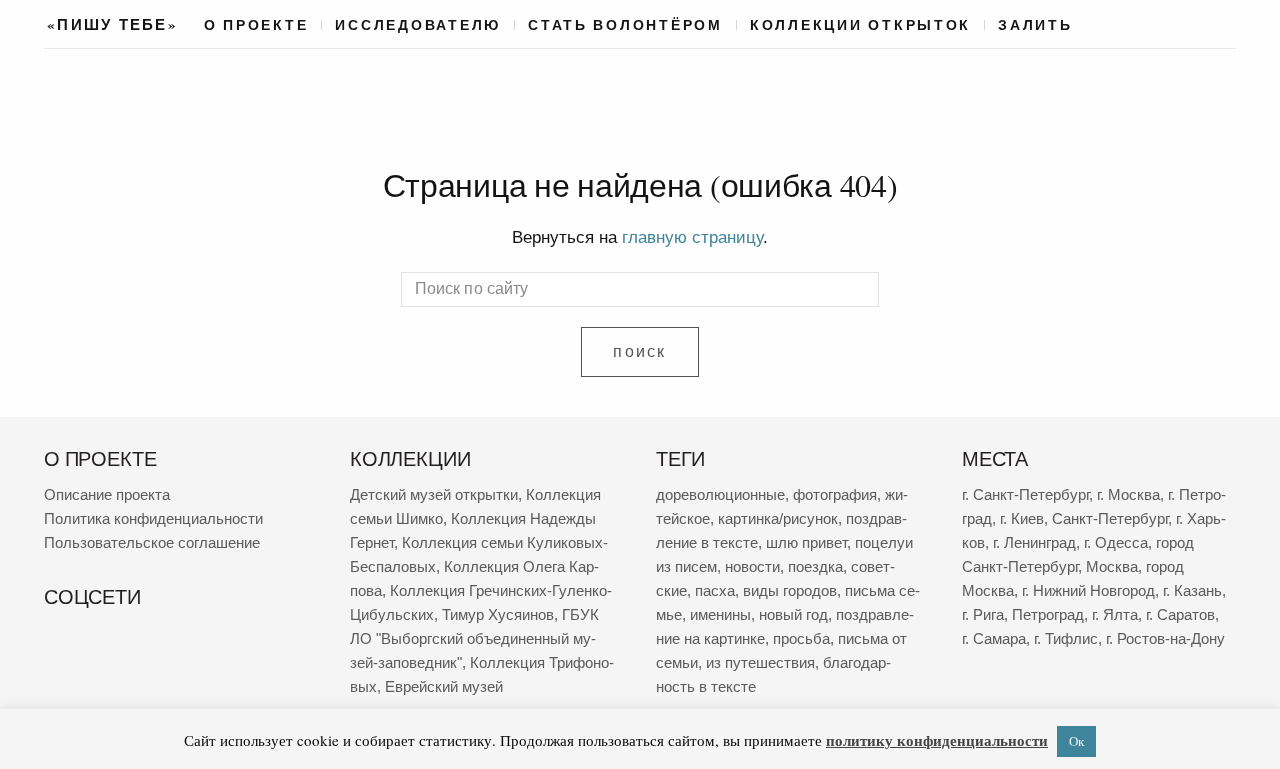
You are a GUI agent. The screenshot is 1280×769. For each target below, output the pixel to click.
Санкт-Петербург (1110, 518)
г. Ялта (1115, 614)
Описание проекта (107, 494)
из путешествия (760, 662)
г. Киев (1022, 518)
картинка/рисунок (778, 518)
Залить (1035, 25)
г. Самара (994, 638)
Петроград (1048, 614)
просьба (801, 638)
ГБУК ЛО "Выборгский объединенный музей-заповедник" (474, 638)
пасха (715, 590)
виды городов (790, 590)
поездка (815, 566)
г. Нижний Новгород (1088, 590)
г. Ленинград (1034, 542)
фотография (835, 494)
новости (752, 566)
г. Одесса (1116, 542)
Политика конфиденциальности (153, 518)
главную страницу (692, 237)
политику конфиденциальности (937, 740)
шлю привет (806, 542)
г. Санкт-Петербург (1025, 494)
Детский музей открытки (434, 494)
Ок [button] (1076, 741)
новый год (793, 614)
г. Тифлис (1066, 638)
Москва (1112, 566)
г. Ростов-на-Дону (1165, 638)
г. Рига (983, 614)
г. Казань (1192, 590)
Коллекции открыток (860, 25)
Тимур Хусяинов (498, 614)
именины (720, 614)
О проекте (256, 25)
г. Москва (1128, 494)
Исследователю (418, 25)
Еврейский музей (444, 686)
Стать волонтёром (625, 25)
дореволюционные (720, 494)
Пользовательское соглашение (152, 542)
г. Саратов (1180, 614)
